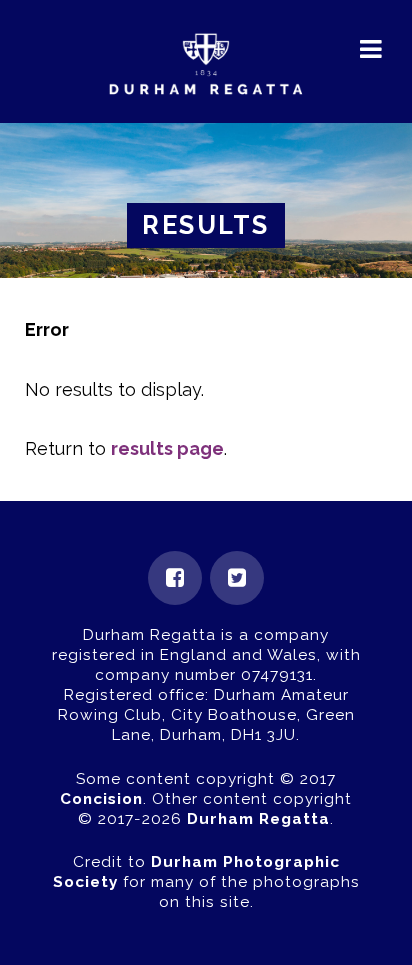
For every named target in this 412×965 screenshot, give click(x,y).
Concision (101, 799)
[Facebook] (175, 578)
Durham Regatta (258, 819)
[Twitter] (237, 578)
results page (167, 448)
